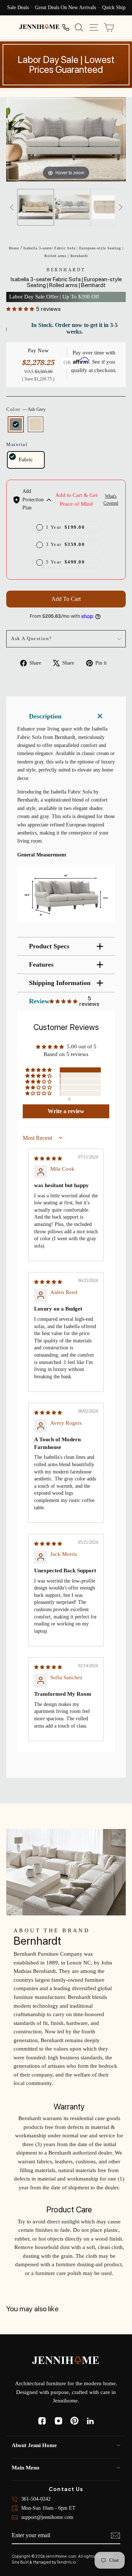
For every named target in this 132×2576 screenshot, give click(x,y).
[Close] (119, 1216)
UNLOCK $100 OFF (66, 1314)
